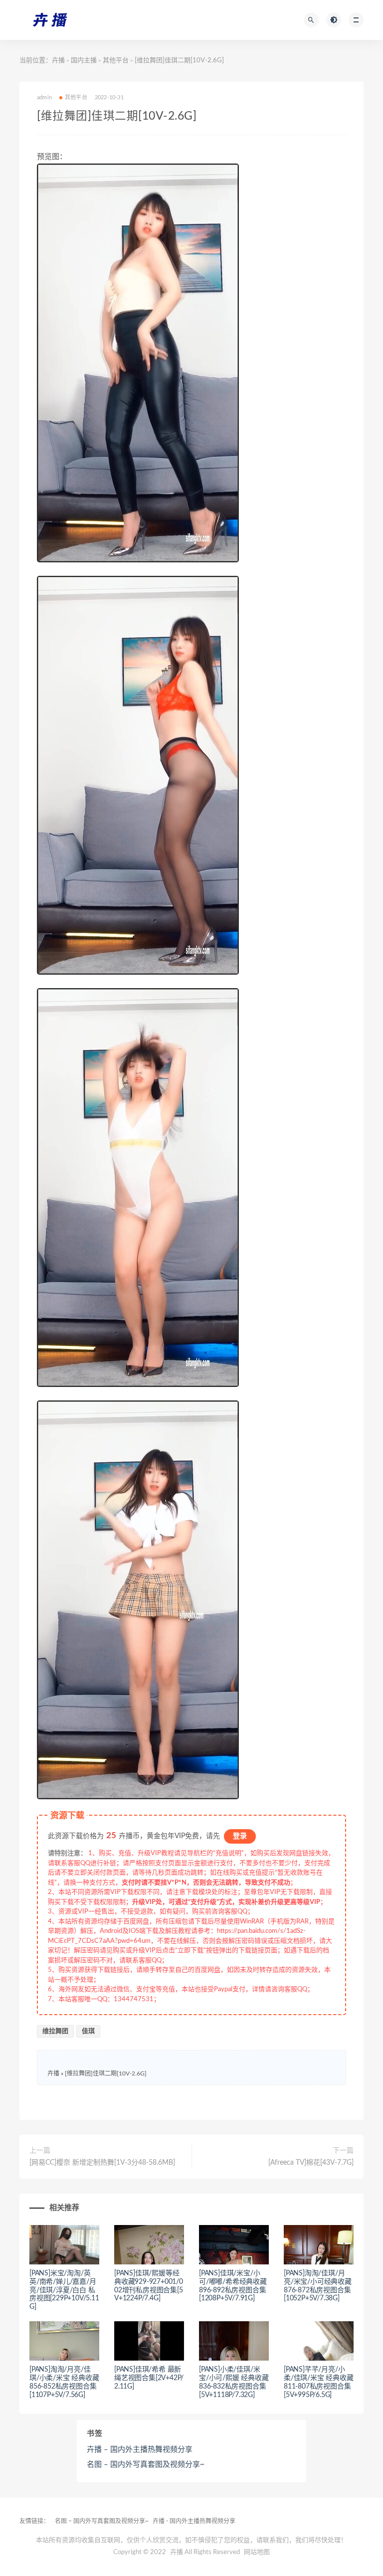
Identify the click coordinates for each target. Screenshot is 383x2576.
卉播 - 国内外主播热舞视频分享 (194, 2521)
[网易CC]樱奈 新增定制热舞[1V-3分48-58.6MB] (102, 2163)
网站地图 (257, 2552)
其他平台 (116, 61)
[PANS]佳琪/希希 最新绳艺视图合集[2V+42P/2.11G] (149, 2378)
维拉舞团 (55, 2031)
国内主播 (84, 61)
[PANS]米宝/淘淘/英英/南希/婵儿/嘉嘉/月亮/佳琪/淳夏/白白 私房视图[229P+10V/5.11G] (64, 2290)
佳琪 (88, 2031)
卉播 (58, 61)
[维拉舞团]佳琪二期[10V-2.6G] (106, 2073)
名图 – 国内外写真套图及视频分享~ (146, 2465)
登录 (240, 1836)
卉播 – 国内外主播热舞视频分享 (140, 2450)
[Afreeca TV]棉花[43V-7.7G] (311, 2163)
